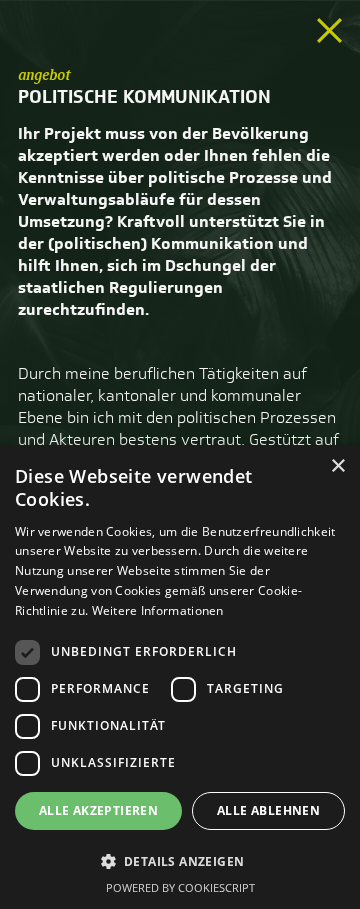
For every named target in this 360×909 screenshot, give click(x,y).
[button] (180, 861)
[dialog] (180, 677)
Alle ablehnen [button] (268, 810)
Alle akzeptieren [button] (98, 810)
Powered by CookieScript (180, 887)
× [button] (337, 466)
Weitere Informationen (158, 610)
